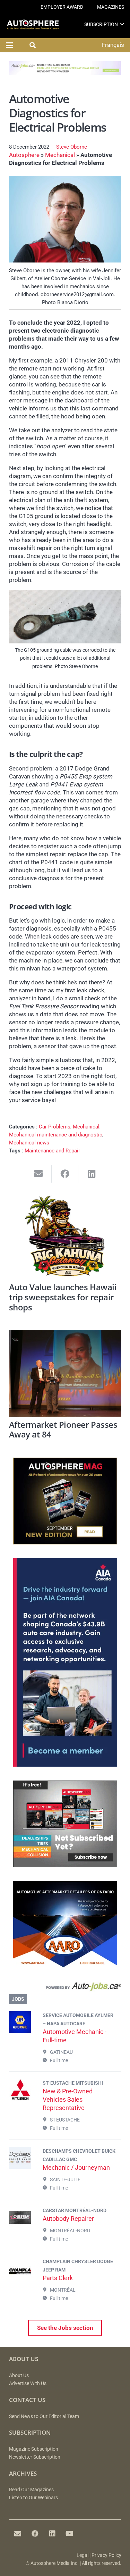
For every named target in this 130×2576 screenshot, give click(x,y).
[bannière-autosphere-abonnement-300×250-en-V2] (65, 1865)
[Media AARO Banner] (65, 1966)
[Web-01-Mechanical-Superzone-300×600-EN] (65, 1765)
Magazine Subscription (34, 2449)
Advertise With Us (28, 2383)
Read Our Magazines (31, 2490)
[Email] (18, 2534)
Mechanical (60, 155)
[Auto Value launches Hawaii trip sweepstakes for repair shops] (65, 1236)
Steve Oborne (72, 147)
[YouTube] (70, 2534)
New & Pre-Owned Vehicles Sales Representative (68, 2099)
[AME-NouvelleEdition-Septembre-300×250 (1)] (65, 1542)
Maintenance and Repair (52, 1151)
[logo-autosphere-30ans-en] (33, 24)
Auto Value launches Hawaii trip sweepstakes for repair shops (63, 1297)
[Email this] (39, 1174)
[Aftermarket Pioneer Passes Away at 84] (65, 1373)
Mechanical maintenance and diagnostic (56, 1135)
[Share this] (65, 1174)
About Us (19, 2375)
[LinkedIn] (52, 2534)
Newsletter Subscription (35, 2457)
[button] (122, 24)
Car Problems (55, 1127)
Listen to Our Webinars (33, 2498)
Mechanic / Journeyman (76, 2167)
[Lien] (65, 1988)
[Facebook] (35, 2534)
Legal (83, 2555)
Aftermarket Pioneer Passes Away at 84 (63, 1430)
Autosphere (24, 155)
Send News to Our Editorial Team (44, 2416)
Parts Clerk (58, 2278)
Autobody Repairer (68, 2219)
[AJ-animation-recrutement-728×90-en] (65, 73)
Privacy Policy (106, 2555)
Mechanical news (29, 1143)
